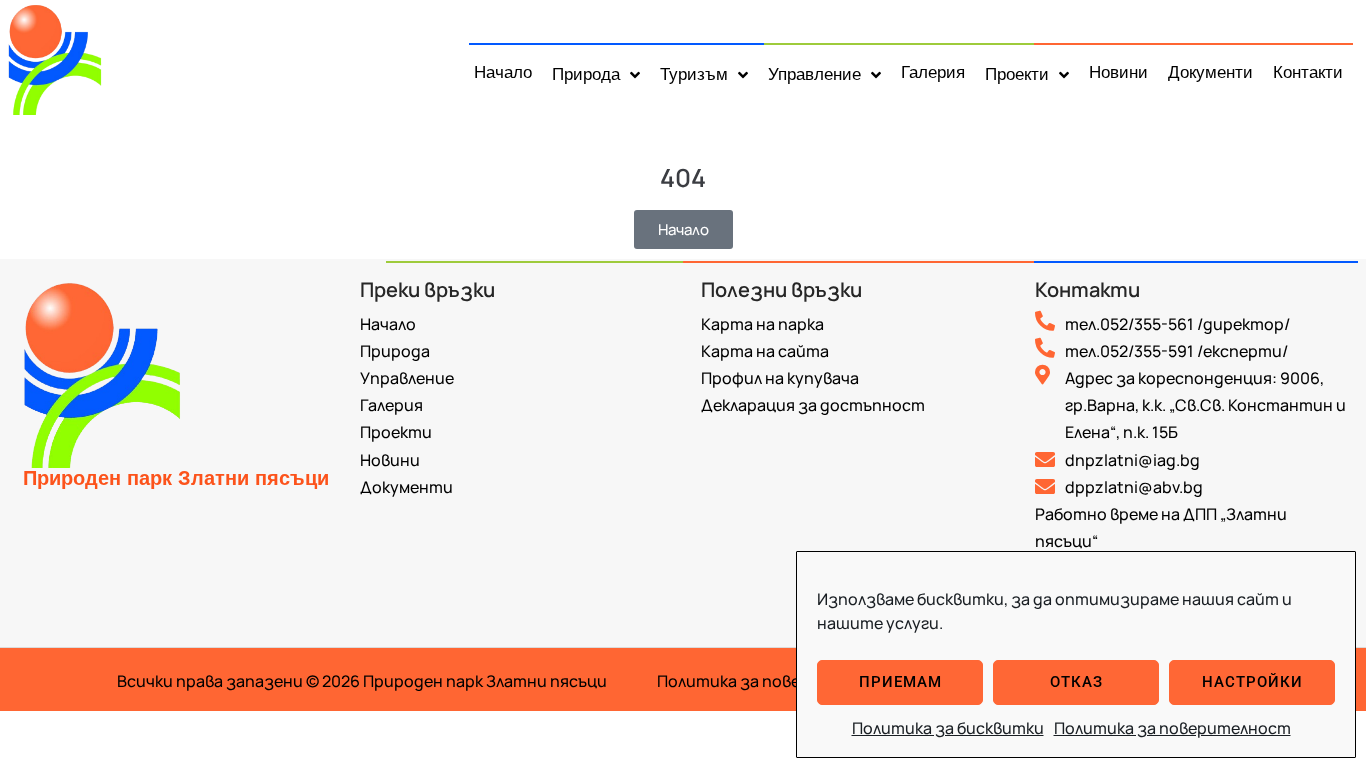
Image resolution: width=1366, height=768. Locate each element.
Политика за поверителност (1172, 728)
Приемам (900, 682)
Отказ (1076, 682)
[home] (66, 57)
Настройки (1252, 682)
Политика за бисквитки (948, 728)
